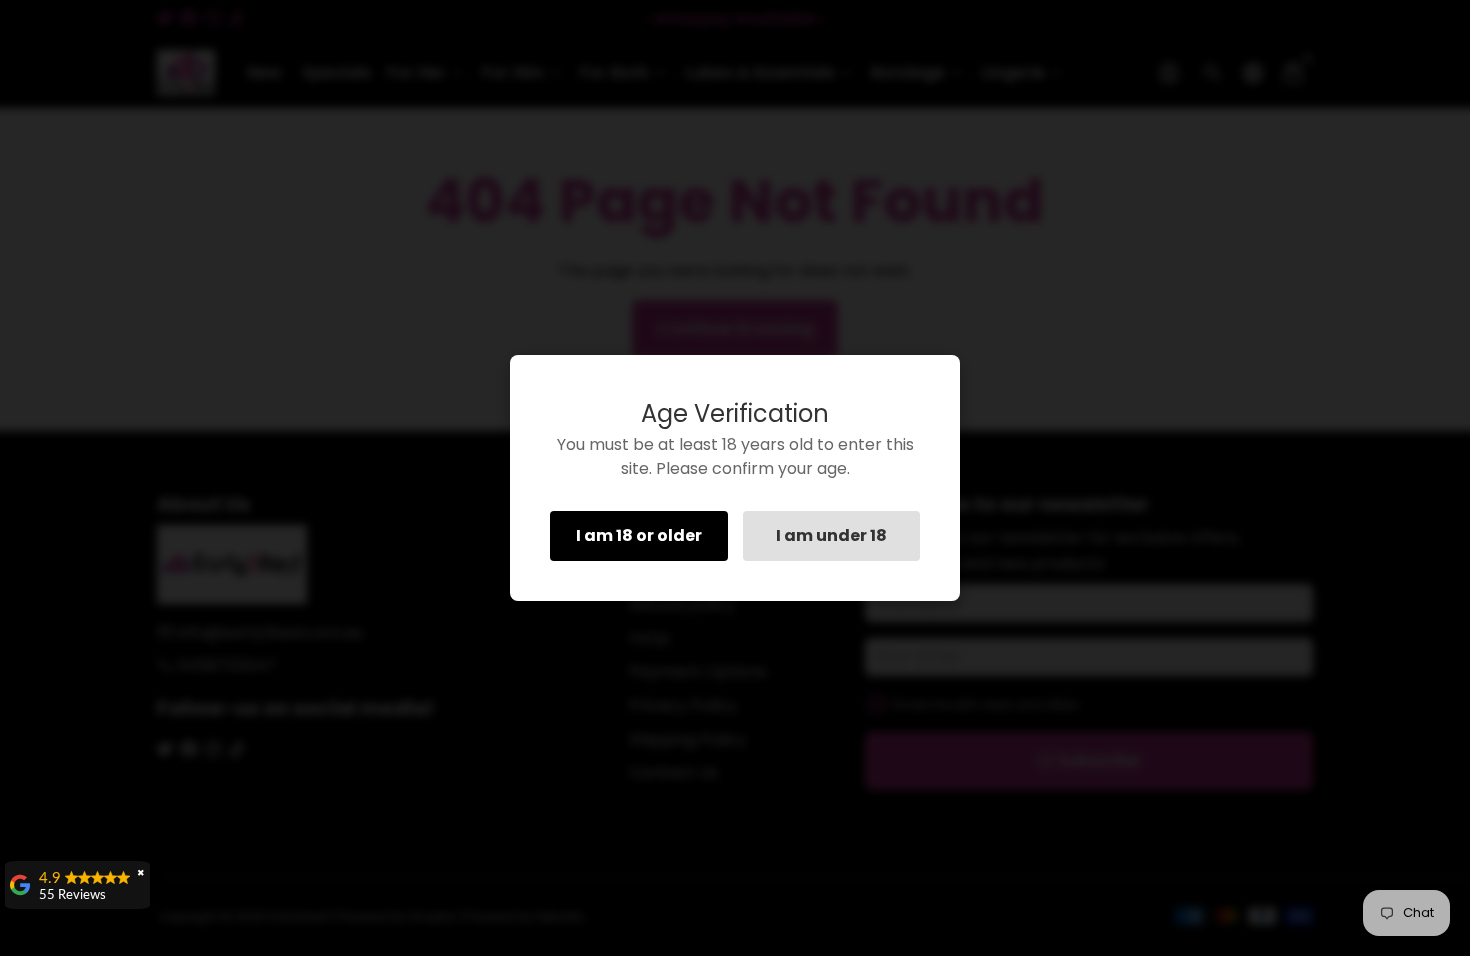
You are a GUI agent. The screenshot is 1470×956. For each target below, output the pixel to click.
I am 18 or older (639, 535)
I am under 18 (831, 535)
